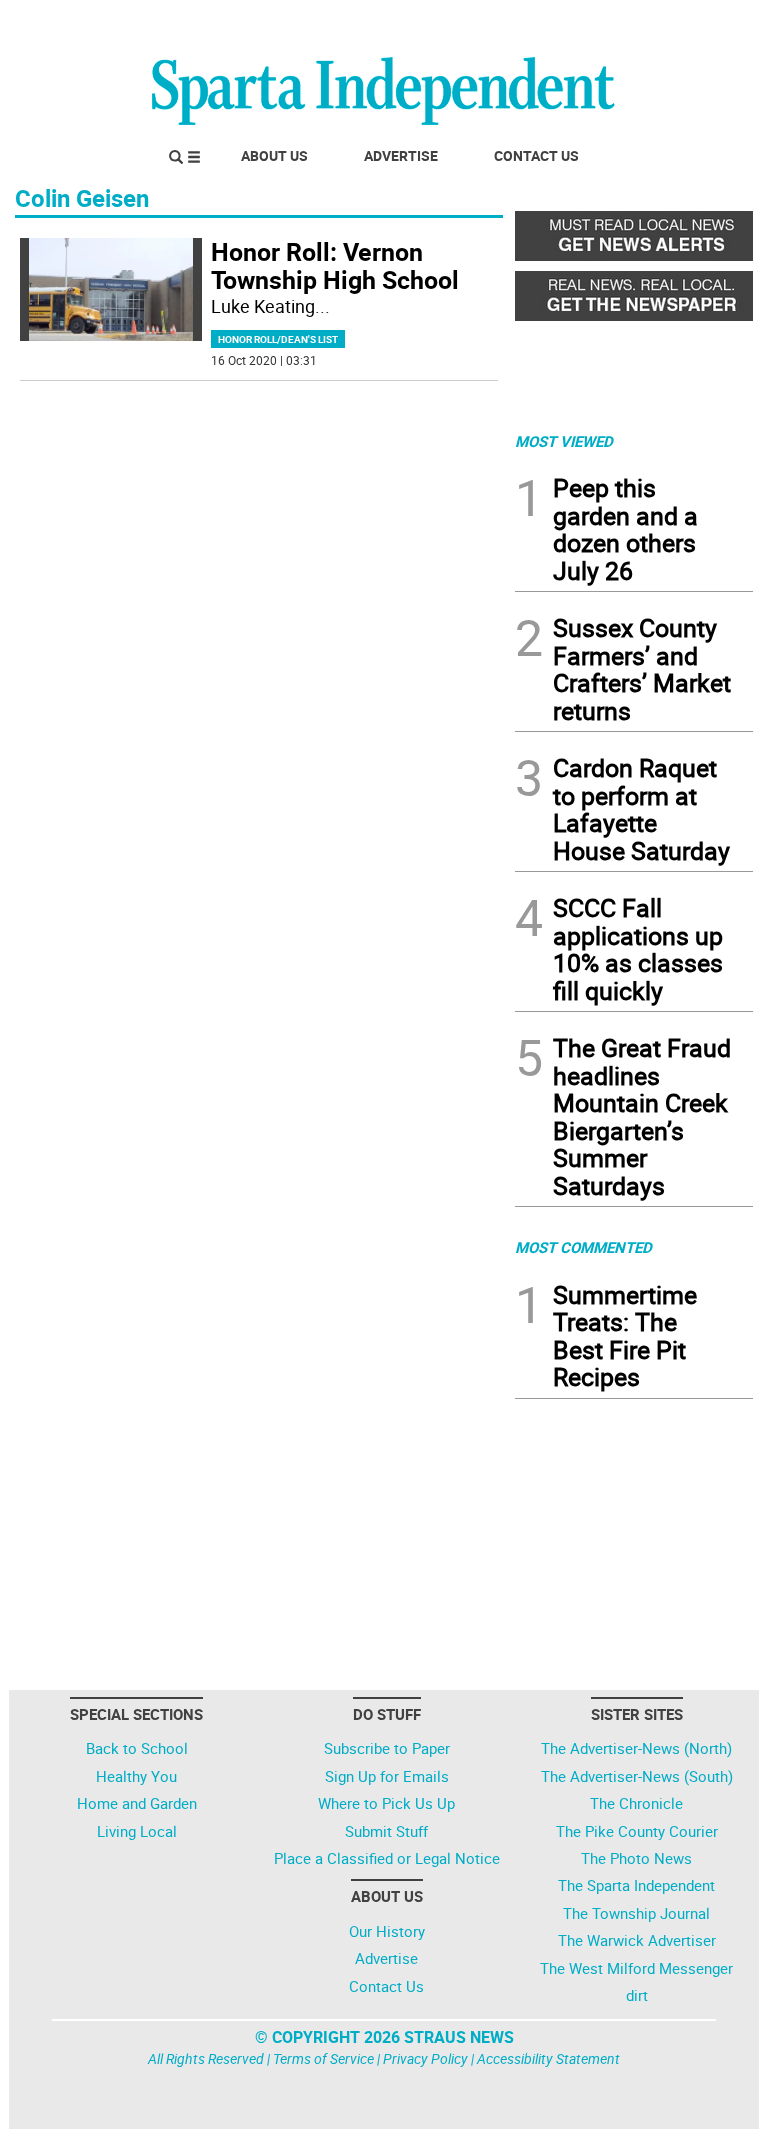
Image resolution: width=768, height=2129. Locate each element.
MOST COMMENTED (583, 1247)
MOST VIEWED (564, 441)
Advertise (401, 155)
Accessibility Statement (548, 2058)
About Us (274, 155)
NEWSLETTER (592, 23)
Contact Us (536, 155)
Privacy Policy (425, 2058)
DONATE (704, 23)
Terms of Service (323, 2058)
